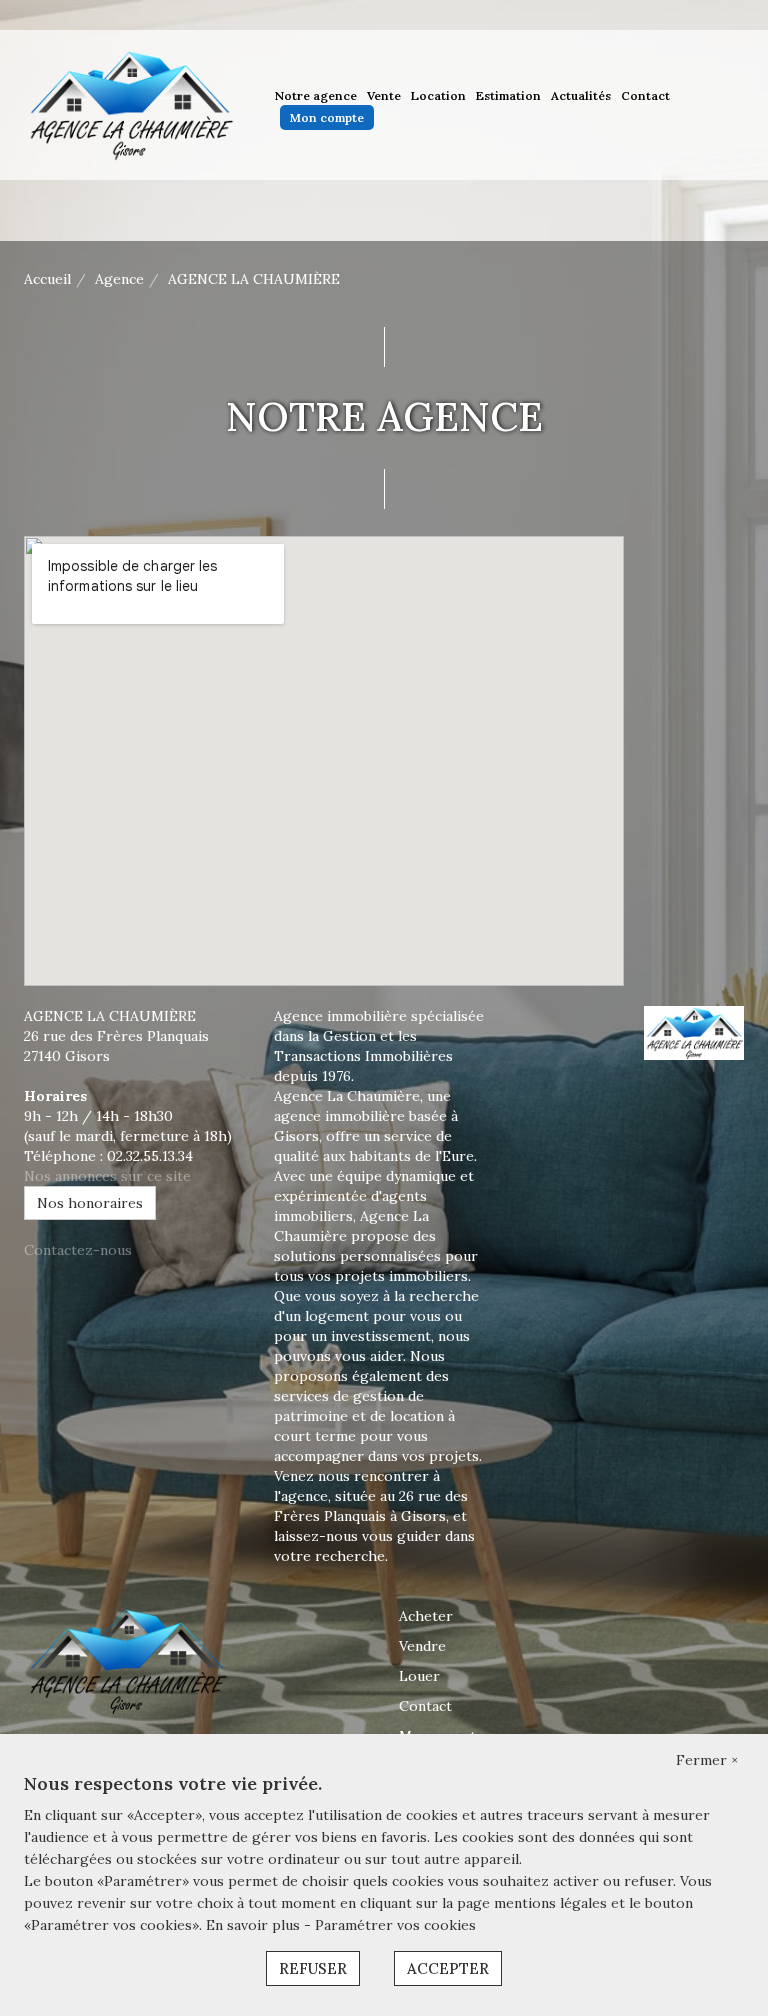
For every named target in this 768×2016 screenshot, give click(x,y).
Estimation (508, 95)
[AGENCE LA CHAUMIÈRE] (129, 104)
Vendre (422, 1646)
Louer (419, 1676)
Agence (119, 279)
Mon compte (327, 117)
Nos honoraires (90, 1203)
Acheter (426, 1616)
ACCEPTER (448, 1968)
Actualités (581, 95)
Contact (645, 95)
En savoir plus (255, 1925)
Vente (384, 95)
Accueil (47, 279)
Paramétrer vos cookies (395, 1925)
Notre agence (316, 95)
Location (438, 95)
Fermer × (707, 1760)
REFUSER (313, 1968)
